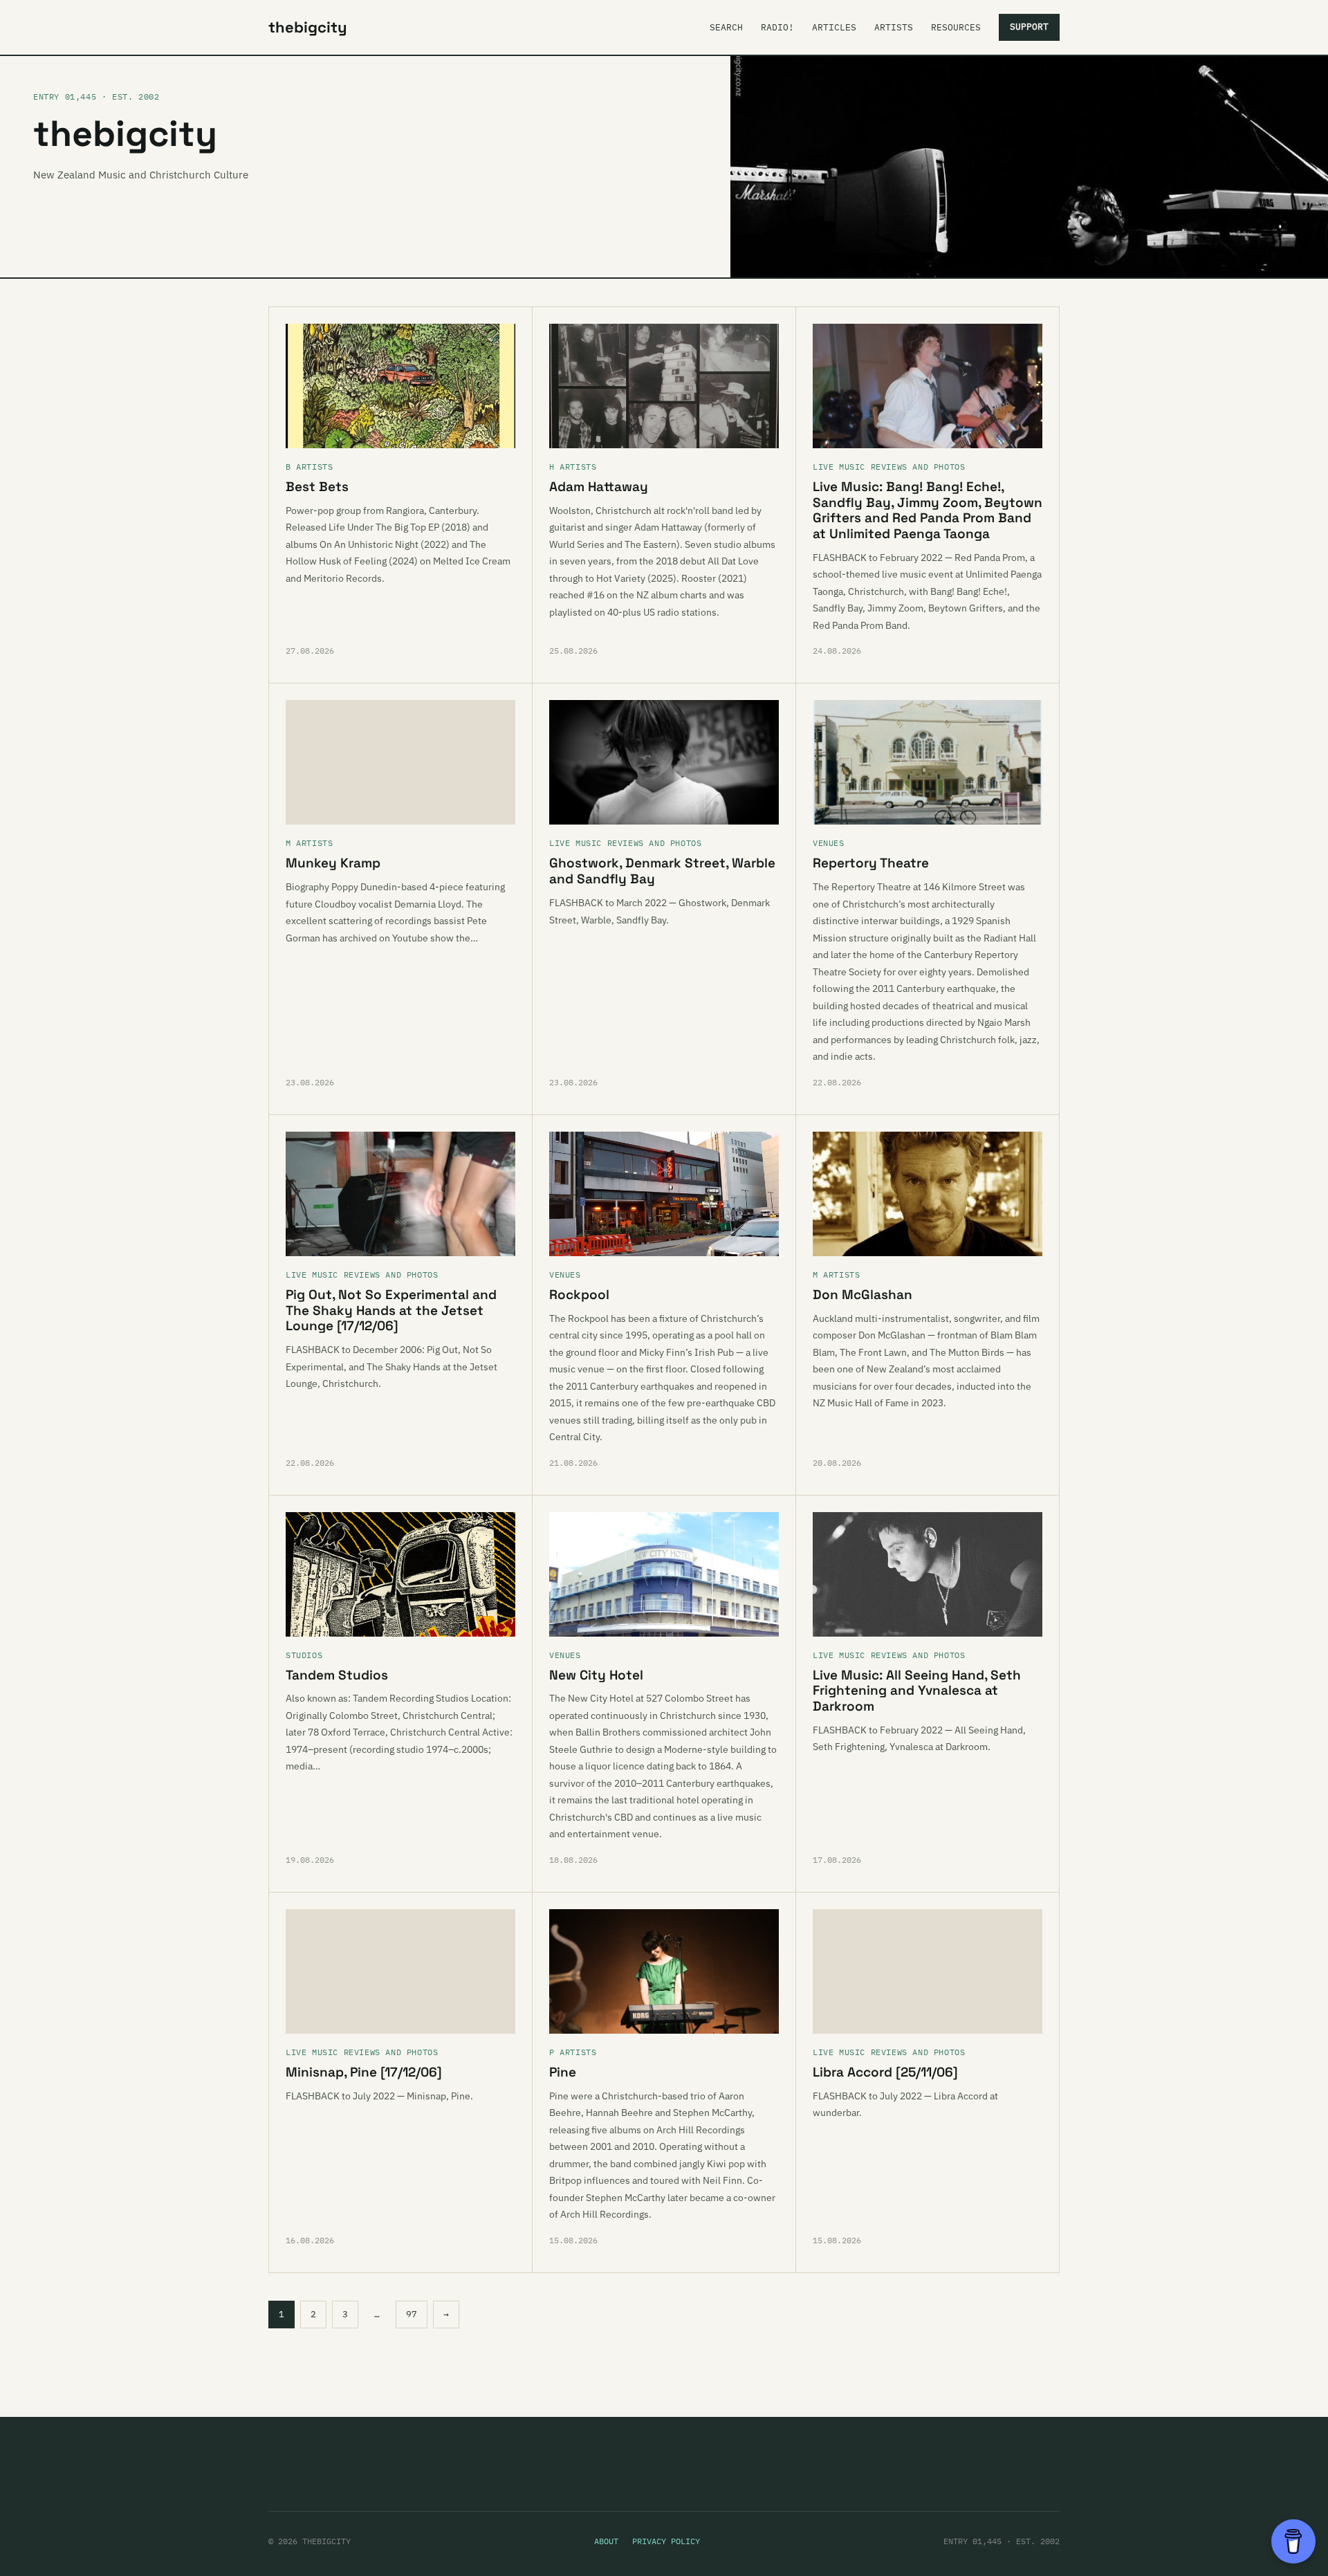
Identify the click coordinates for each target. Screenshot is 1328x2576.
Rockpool (579, 1295)
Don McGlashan (863, 1295)
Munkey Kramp (333, 863)
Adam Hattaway (599, 487)
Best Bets (317, 487)
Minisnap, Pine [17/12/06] (364, 2072)
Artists (894, 27)
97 (412, 2314)
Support (1029, 27)
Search (726, 27)
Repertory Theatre (871, 863)
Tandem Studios (337, 1675)
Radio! (777, 27)
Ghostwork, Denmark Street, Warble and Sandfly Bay (662, 871)
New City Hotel (596, 1675)
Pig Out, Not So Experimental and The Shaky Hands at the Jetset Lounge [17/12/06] (391, 1310)
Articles (834, 27)
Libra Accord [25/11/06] (885, 2072)
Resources (956, 27)
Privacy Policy (666, 2541)
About (606, 2541)
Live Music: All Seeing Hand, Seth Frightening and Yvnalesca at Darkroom (917, 1691)
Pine (563, 2072)
